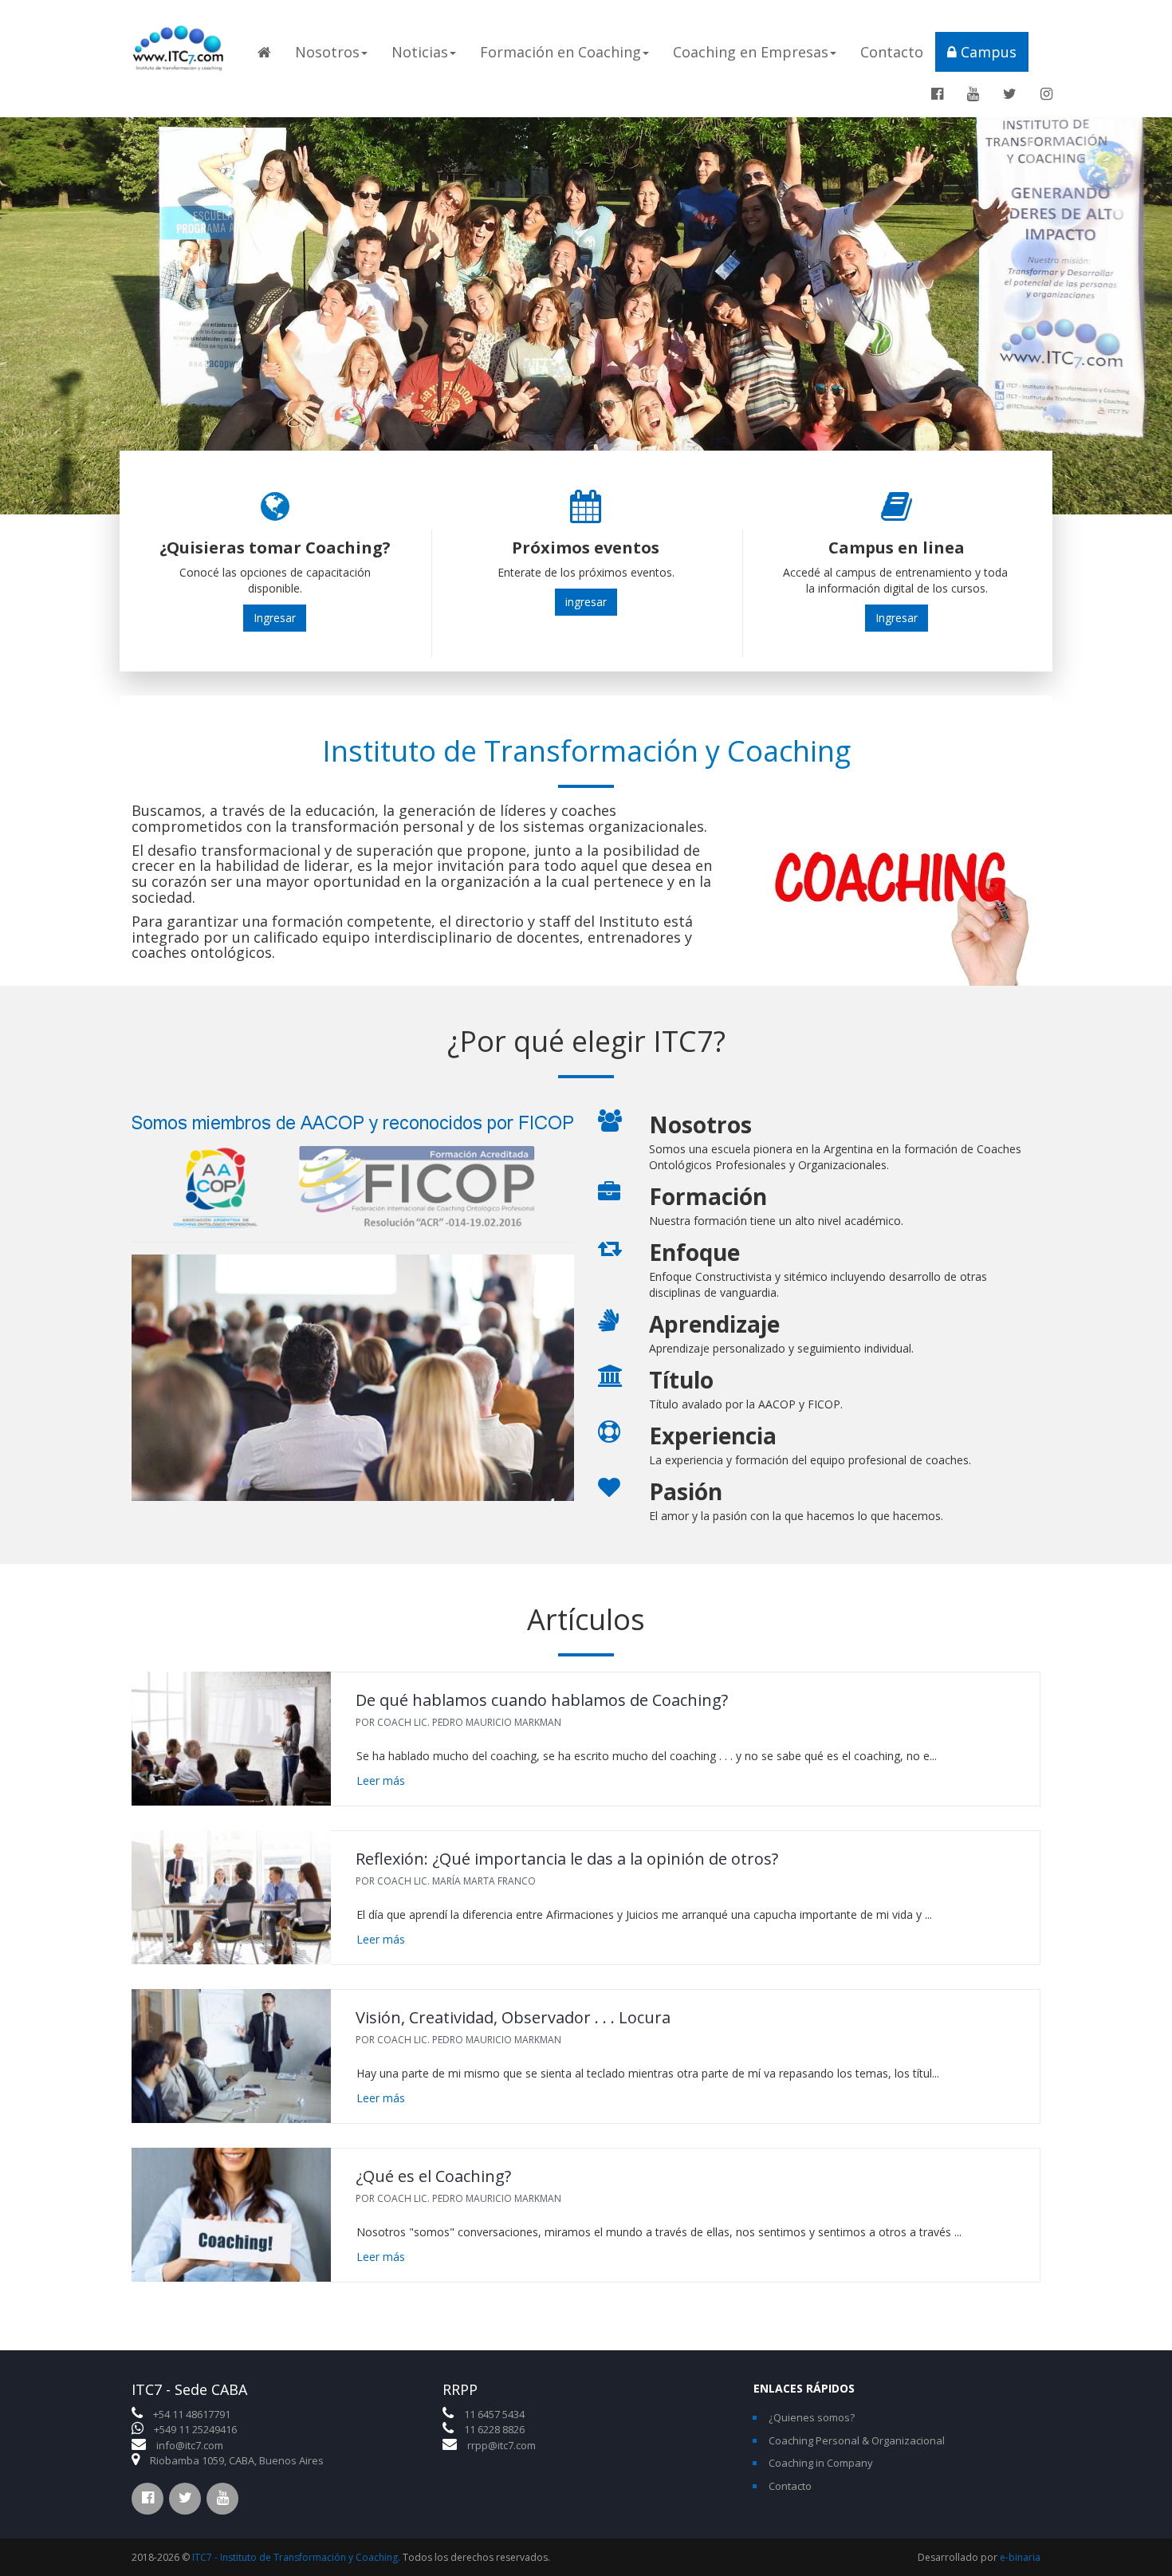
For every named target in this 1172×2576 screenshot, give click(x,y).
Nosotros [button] (327, 52)
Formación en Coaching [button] (560, 52)
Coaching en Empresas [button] (751, 52)
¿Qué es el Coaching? (433, 2176)
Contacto (892, 52)
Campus (987, 52)
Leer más (381, 1780)
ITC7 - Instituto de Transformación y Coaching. (296, 2557)
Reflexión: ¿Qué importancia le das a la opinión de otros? (567, 1859)
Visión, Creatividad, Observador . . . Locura (513, 2017)
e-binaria (1020, 2557)
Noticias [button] (420, 52)
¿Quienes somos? (812, 2417)
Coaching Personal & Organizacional (857, 2440)
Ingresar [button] (275, 618)
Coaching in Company (821, 2463)
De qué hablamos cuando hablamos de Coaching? (542, 1700)
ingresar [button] (586, 602)
